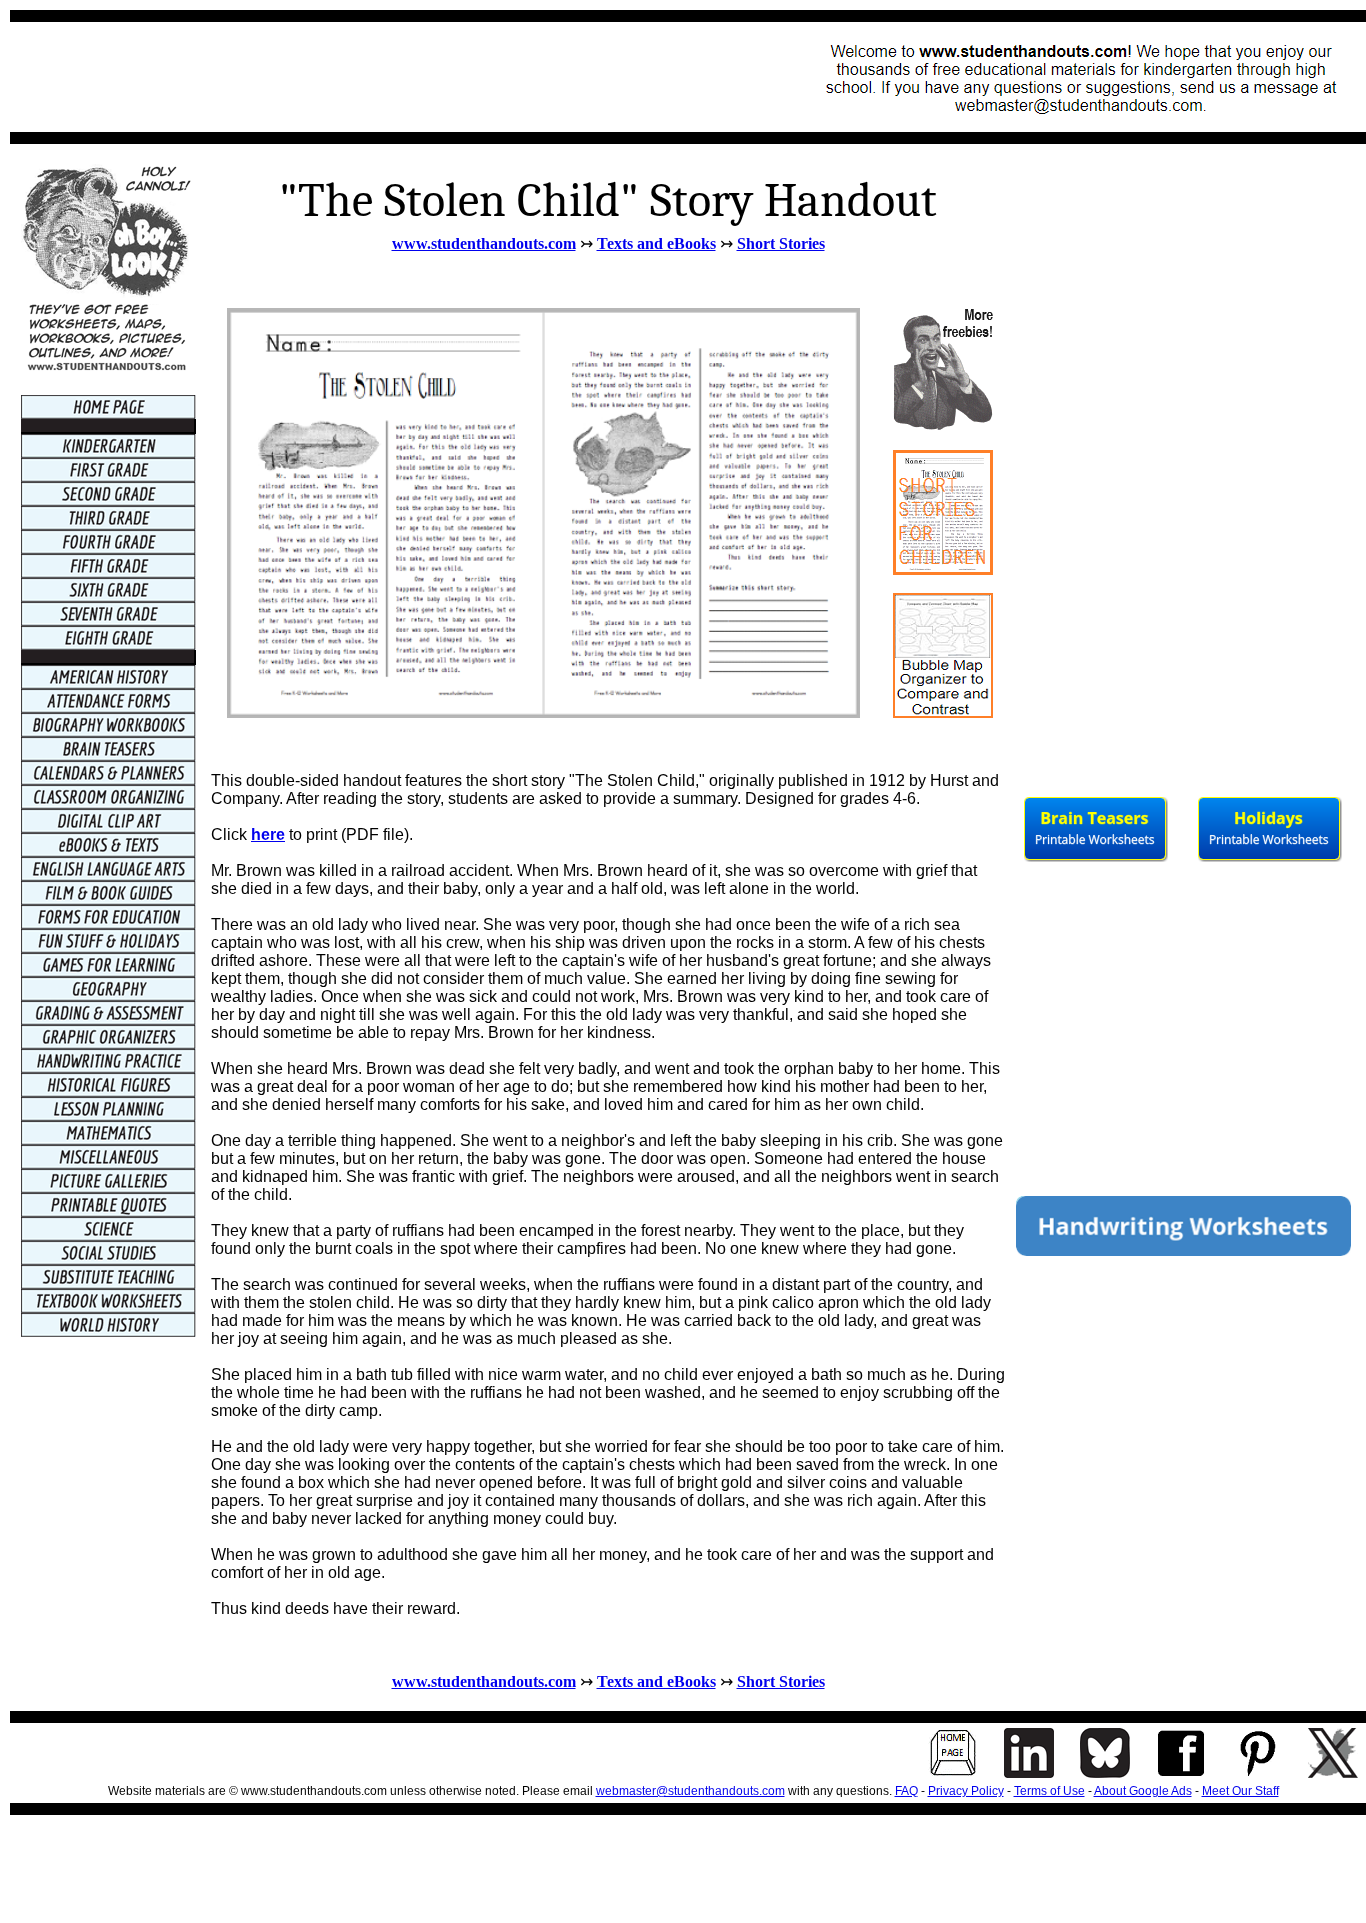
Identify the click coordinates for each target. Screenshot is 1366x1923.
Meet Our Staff (1240, 1791)
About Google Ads (1143, 1791)
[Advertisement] (386, 77)
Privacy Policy (966, 1791)
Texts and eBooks (656, 243)
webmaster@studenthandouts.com (690, 1791)
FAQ (906, 1791)
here (268, 834)
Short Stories (781, 243)
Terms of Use (1049, 1791)
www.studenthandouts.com (484, 243)
